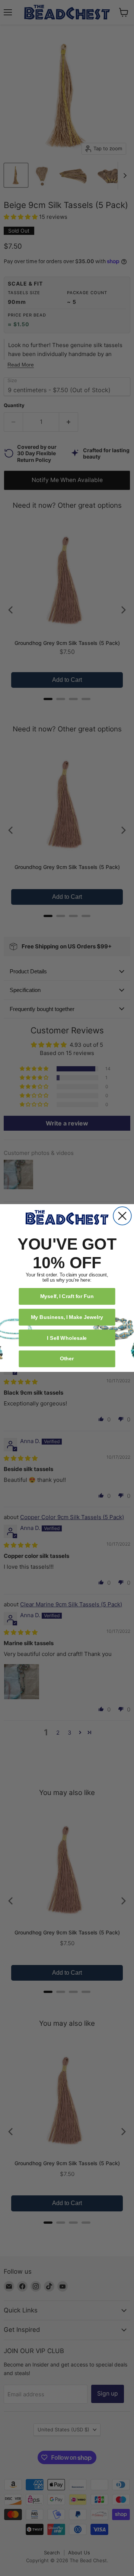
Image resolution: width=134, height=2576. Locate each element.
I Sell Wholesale (67, 1338)
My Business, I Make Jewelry (67, 1317)
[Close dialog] (122, 1216)
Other (67, 1358)
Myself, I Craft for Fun (67, 1296)
